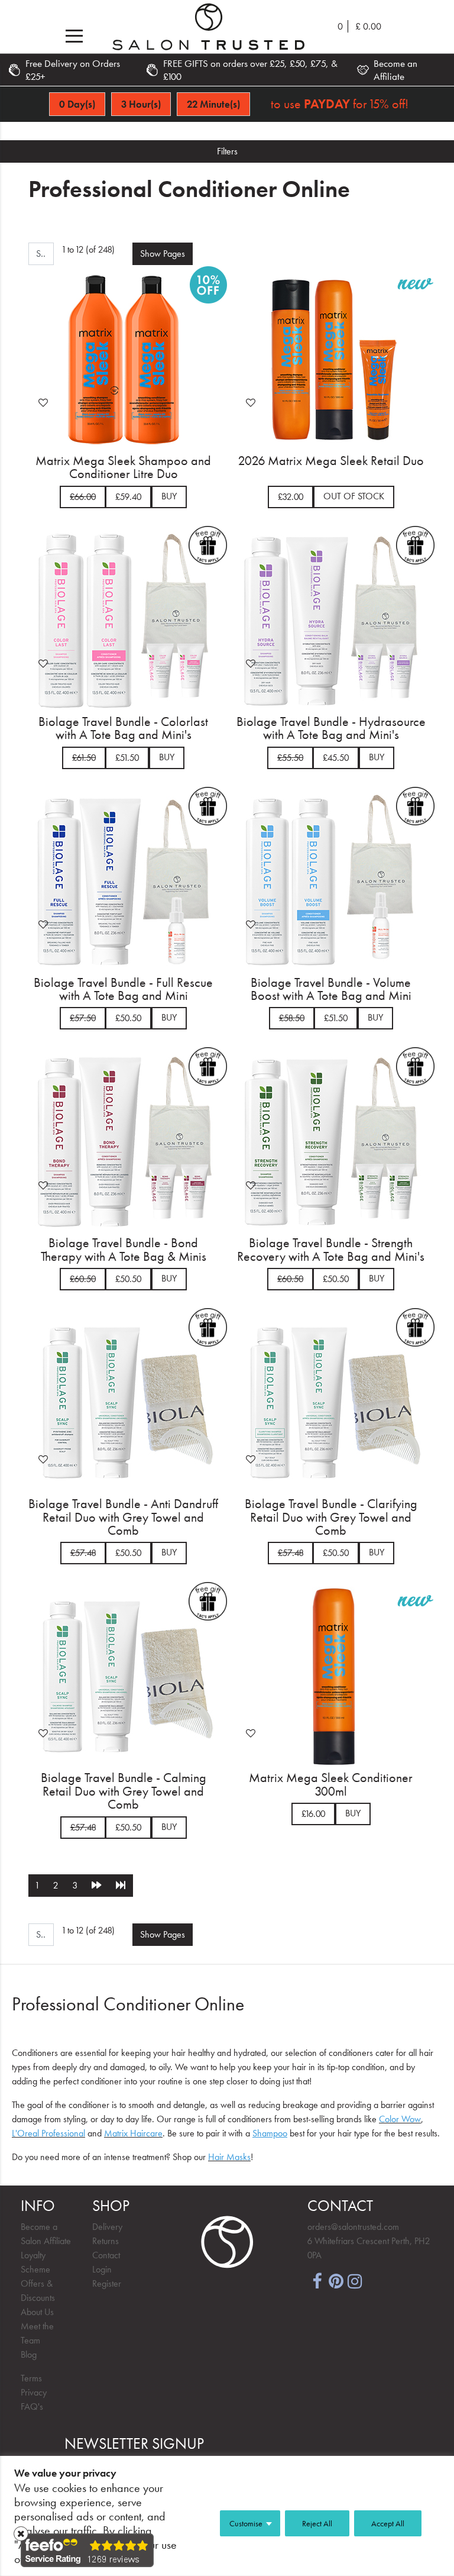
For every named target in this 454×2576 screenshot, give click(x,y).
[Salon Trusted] (208, 27)
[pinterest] (336, 2280)
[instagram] (355, 2280)
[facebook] (317, 2280)
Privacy (34, 2392)
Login (102, 2269)
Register (107, 2283)
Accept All (388, 2523)
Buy (169, 496)
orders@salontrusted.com (353, 2227)
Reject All (317, 2523)
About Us (37, 2312)
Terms (31, 2378)
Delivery (107, 2227)
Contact (106, 2255)
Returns (106, 2241)
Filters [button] (227, 151)
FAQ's (32, 2406)
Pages (163, 254)
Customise (246, 2523)
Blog (29, 2354)
